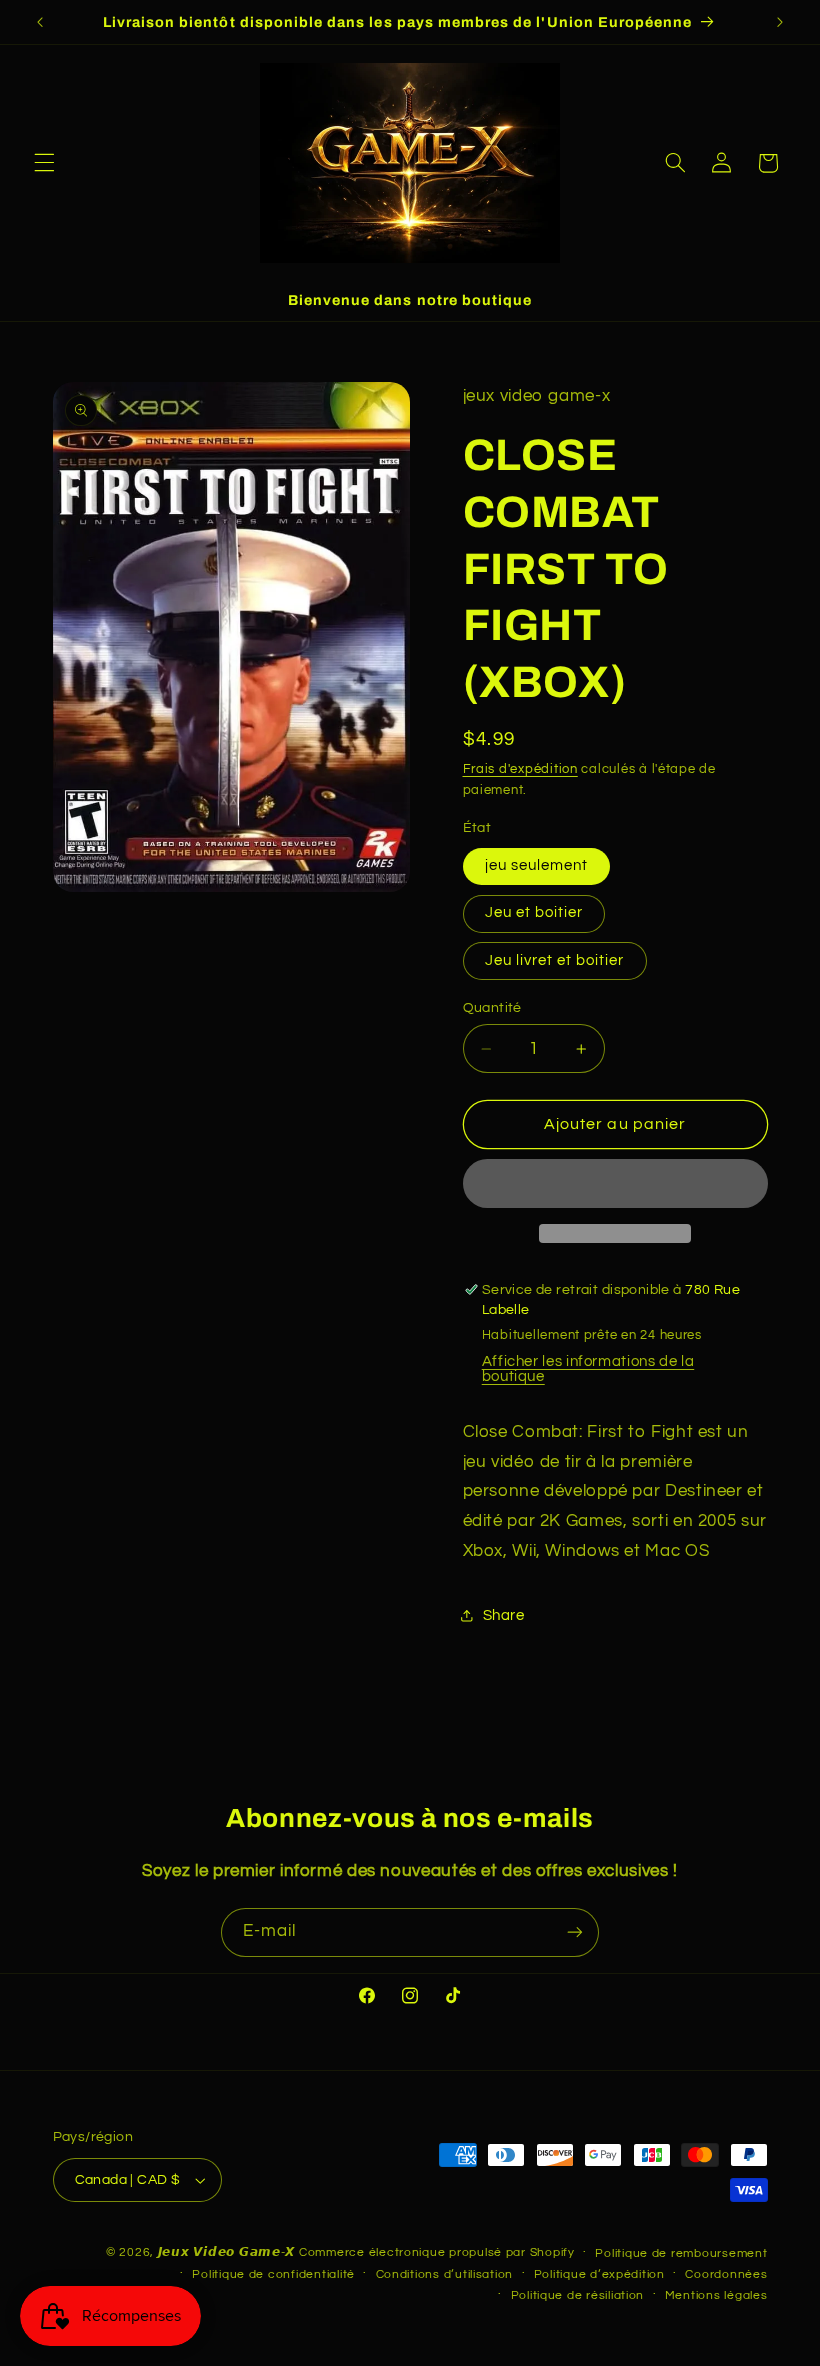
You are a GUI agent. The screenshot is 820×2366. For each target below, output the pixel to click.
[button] (44, 163)
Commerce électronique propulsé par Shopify (437, 2252)
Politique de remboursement (681, 2253)
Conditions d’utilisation (445, 2274)
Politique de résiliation (578, 2295)
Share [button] (504, 1615)
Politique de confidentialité (273, 2274)
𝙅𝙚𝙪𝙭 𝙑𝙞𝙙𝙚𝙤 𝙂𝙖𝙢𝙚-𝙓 (227, 2252)
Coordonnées (726, 2274)
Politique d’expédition (599, 2274)
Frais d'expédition (520, 769)
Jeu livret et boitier (555, 960)
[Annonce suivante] (780, 22)
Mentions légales (716, 2295)
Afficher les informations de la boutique (588, 1369)
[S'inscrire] (575, 1932)
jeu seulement (537, 865)
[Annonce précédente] (40, 22)
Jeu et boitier (534, 912)
